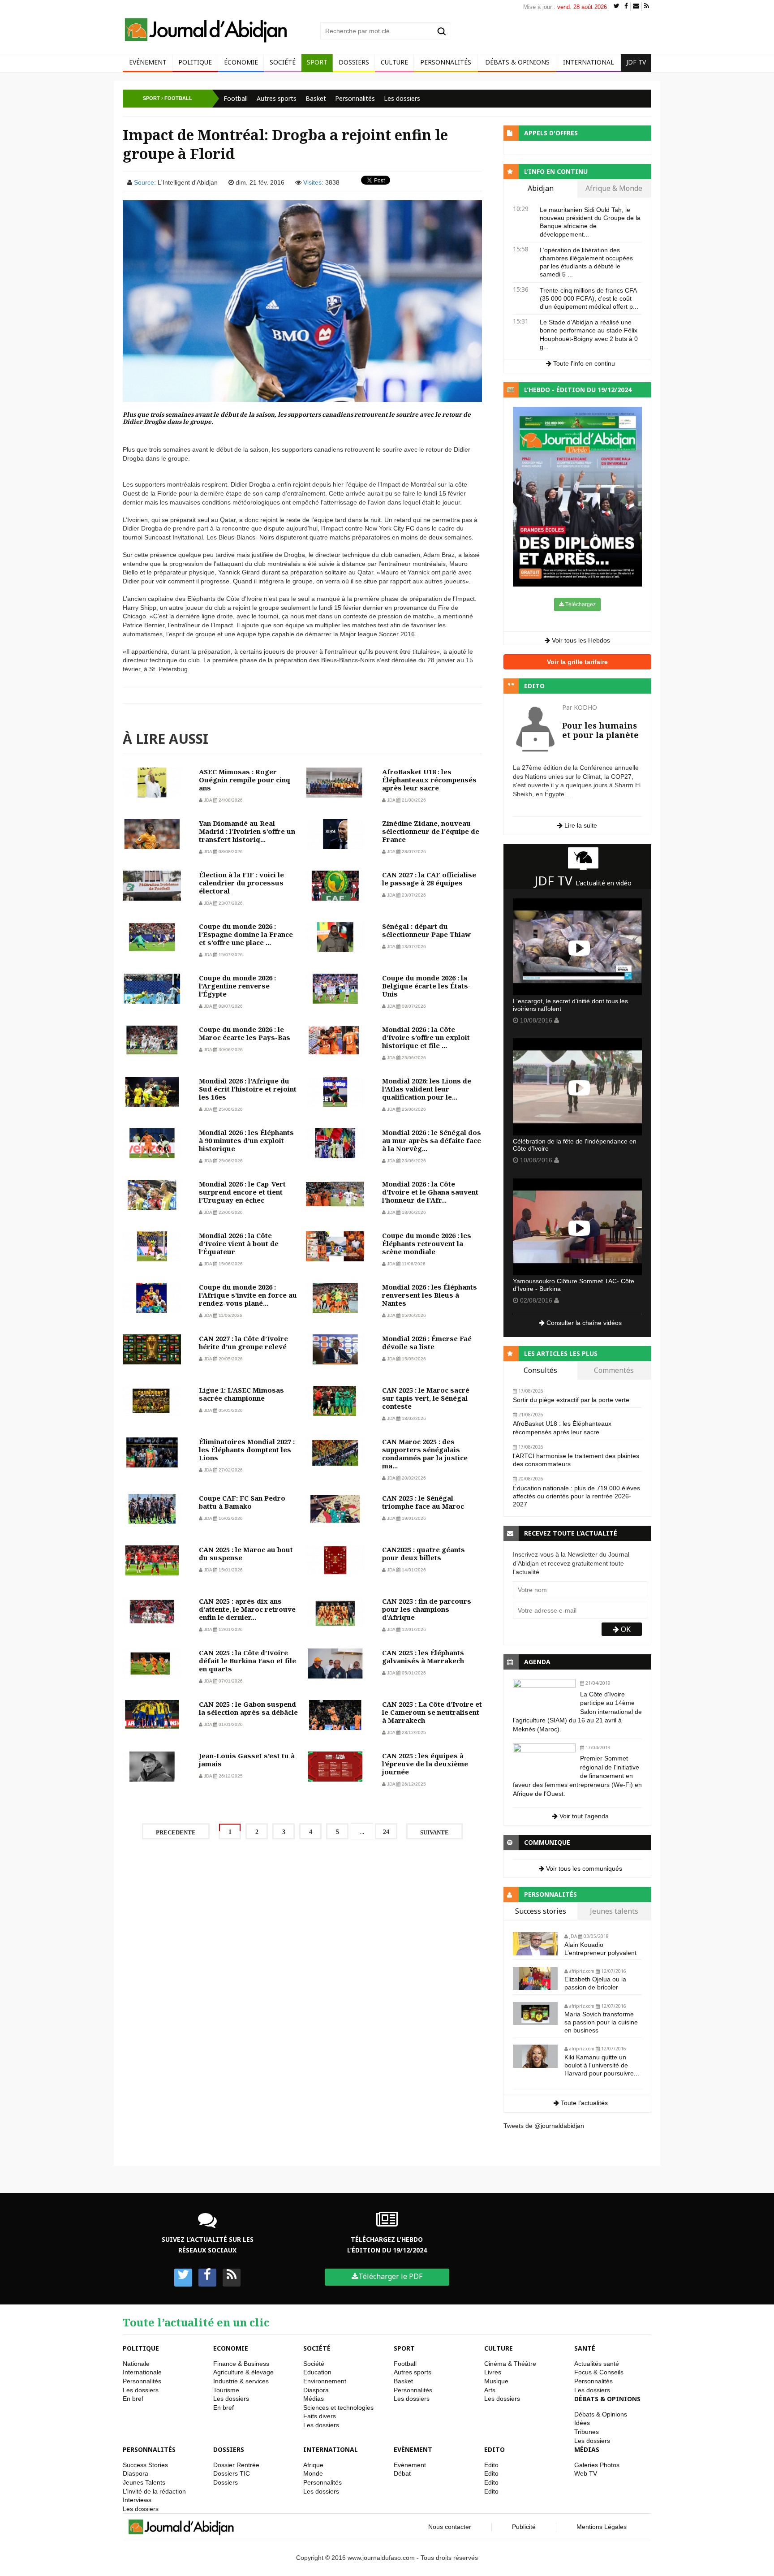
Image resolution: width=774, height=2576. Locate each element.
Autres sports (277, 98)
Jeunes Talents (144, 2482)
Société (283, 62)
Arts (490, 2390)
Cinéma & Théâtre (510, 2364)
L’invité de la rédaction (154, 2491)
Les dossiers (402, 98)
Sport (317, 62)
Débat (402, 2473)
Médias (314, 2399)
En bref (133, 2399)
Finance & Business (241, 2364)
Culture (394, 62)
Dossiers (354, 62)
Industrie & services (241, 2381)
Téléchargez (580, 604)
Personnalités (446, 62)
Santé (585, 2348)
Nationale (136, 2364)
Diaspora (316, 2390)
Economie (231, 2348)
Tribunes (587, 2432)
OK (625, 1629)
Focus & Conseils (599, 2372)
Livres (493, 2372)
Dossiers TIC (232, 2473)
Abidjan (541, 189)
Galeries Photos (597, 2465)
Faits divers (320, 2416)
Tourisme (226, 2390)
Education (317, 2372)
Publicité (524, 2527)
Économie (241, 62)
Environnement (325, 2381)
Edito (494, 2449)
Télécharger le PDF (390, 2276)
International (589, 62)
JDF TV (636, 62)
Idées (582, 2423)
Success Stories (145, 2465)
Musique (496, 2381)
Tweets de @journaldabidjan (544, 2126)
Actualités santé (597, 2364)
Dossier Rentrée (236, 2465)
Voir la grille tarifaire (577, 662)
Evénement (148, 62)
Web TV (586, 2473)
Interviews (137, 2500)
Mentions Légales (602, 2527)
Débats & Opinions (517, 62)
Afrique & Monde (614, 189)
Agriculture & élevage (243, 2372)
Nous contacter (450, 2527)
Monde (313, 2473)
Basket (316, 98)
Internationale (142, 2372)
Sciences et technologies (338, 2408)
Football (236, 98)
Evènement (413, 2449)
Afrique (313, 2465)
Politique (195, 62)
